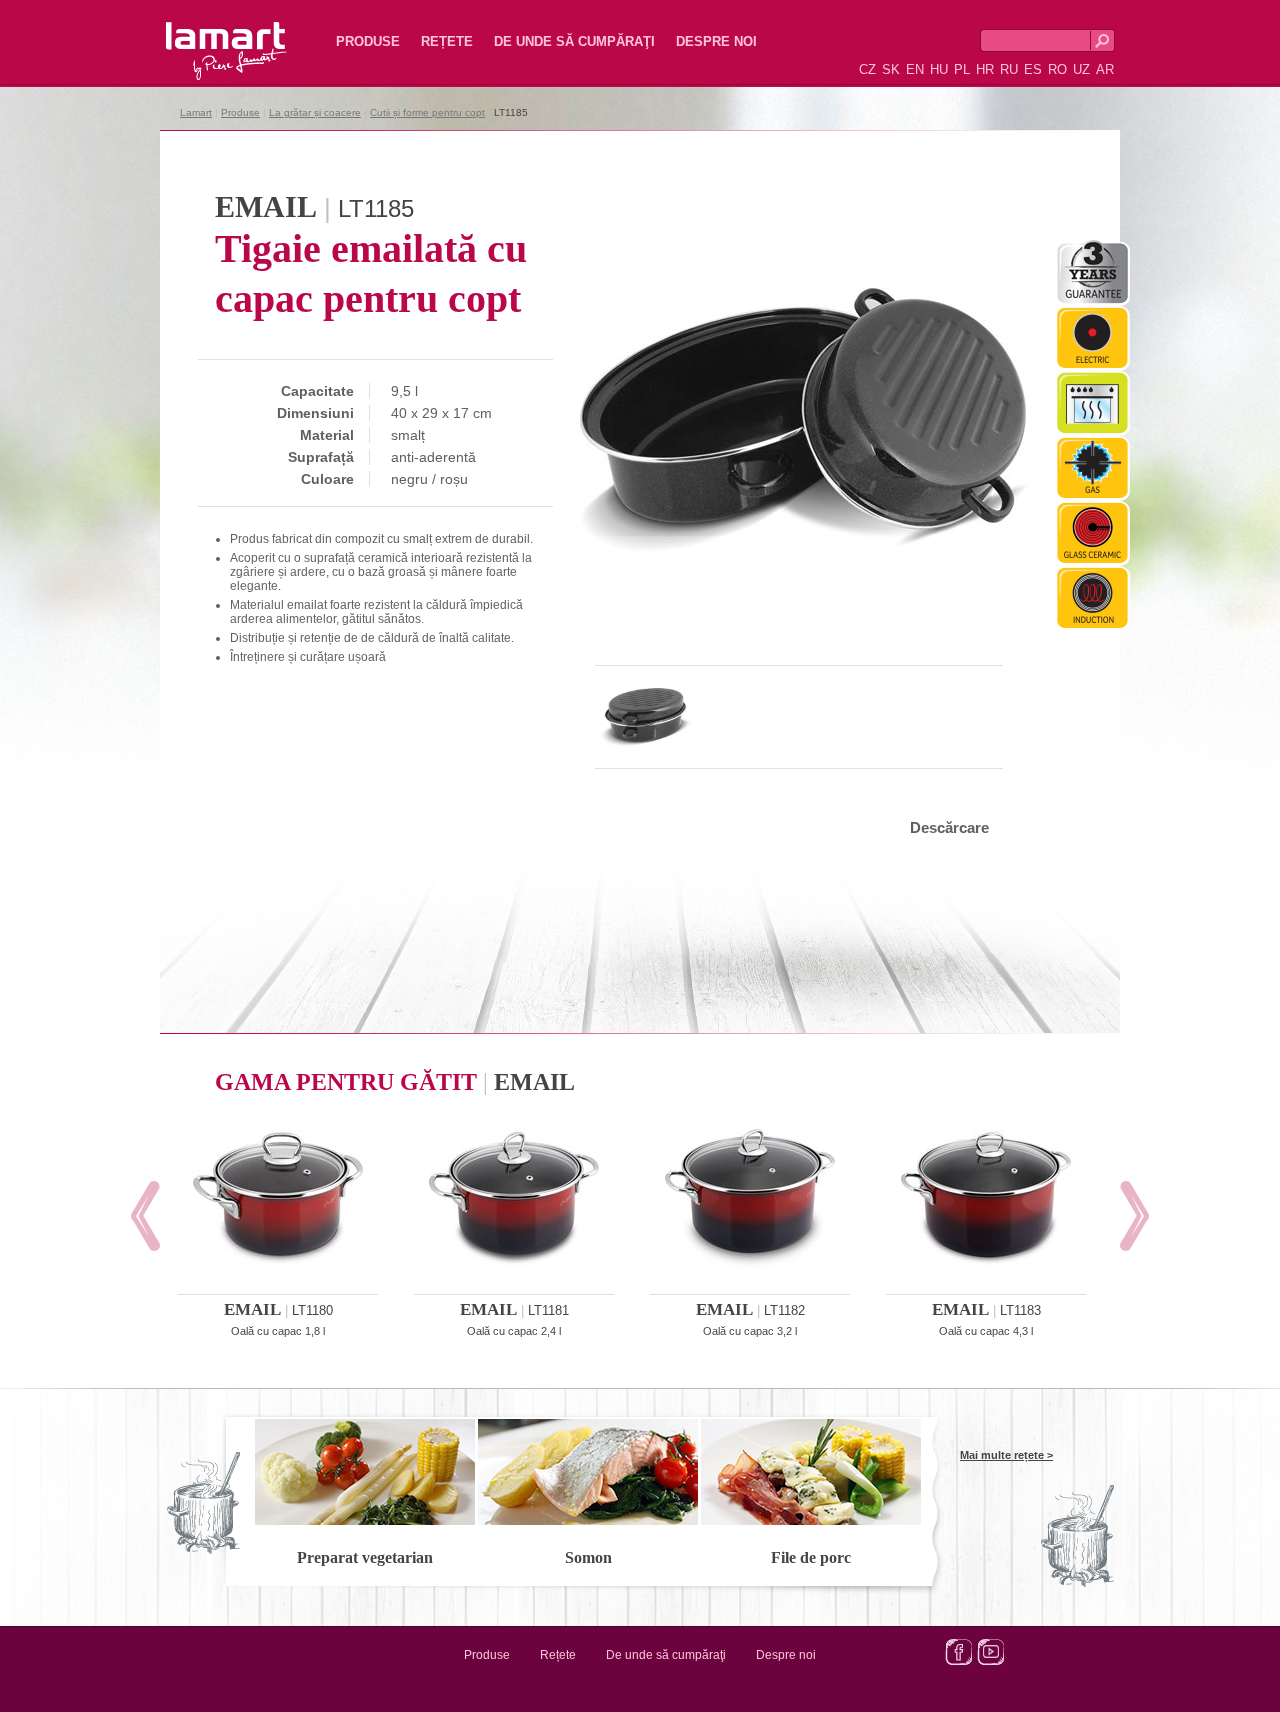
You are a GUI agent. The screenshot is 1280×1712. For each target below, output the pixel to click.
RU (1009, 69)
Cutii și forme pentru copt (427, 112)
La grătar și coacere (315, 112)
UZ (1081, 69)
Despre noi (716, 41)
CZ (867, 69)
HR (985, 69)
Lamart (205, 35)
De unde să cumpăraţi (574, 41)
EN (915, 69)
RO (1057, 69)
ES (1033, 69)
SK (891, 69)
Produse (368, 41)
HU (939, 69)
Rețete (447, 41)
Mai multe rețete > (1006, 1455)
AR (1105, 69)
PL (962, 69)
